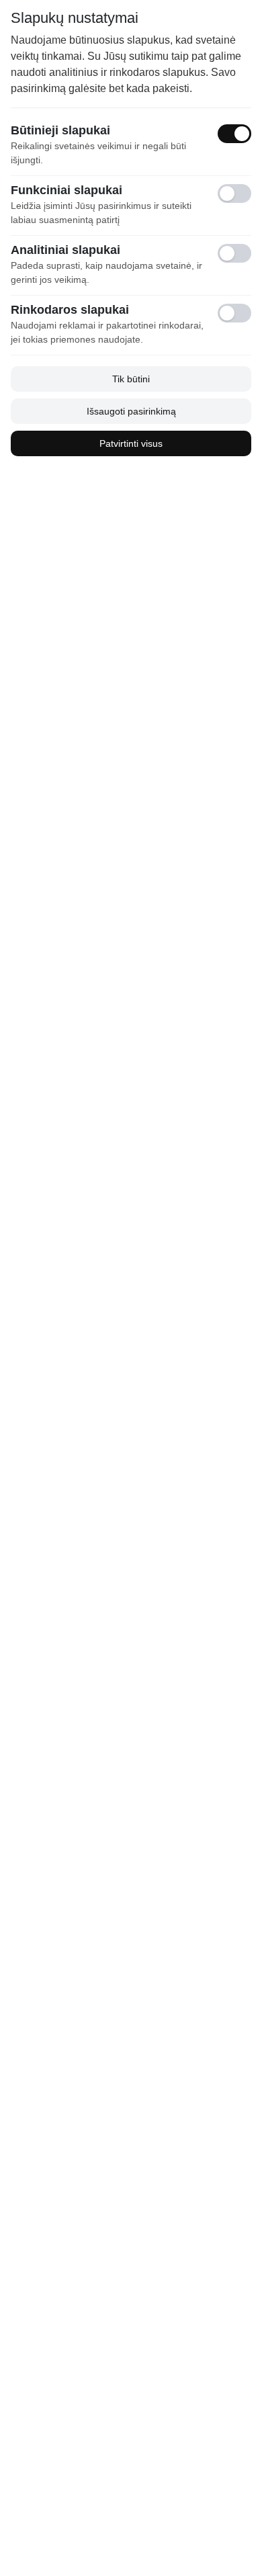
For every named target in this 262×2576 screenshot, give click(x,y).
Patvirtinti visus (131, 443)
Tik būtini (131, 379)
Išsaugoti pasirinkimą (131, 411)
